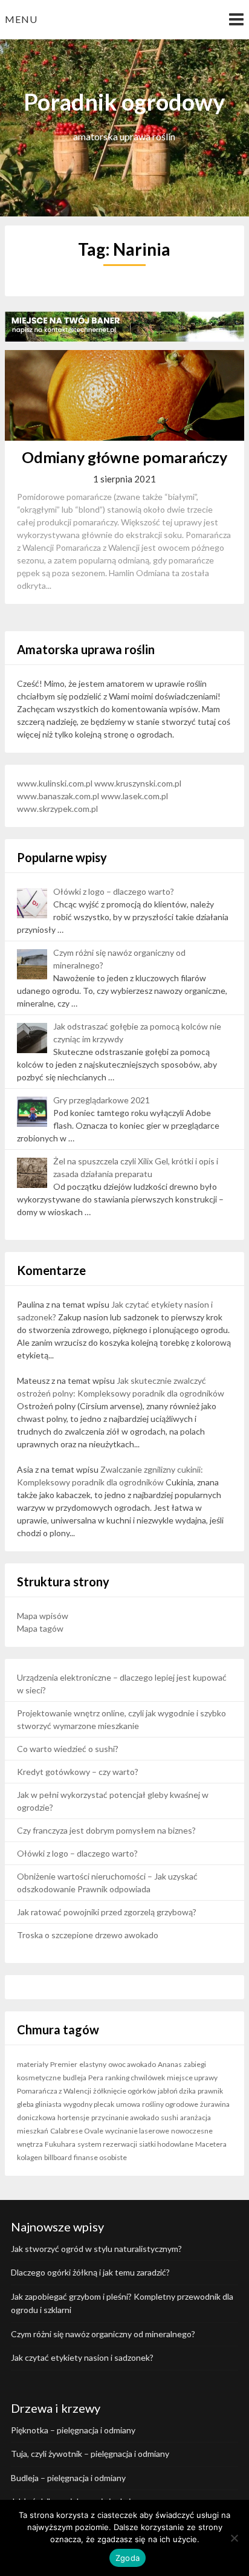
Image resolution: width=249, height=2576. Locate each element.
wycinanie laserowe (137, 2131)
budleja (75, 2078)
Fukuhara (60, 2144)
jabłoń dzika (177, 2091)
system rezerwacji (107, 2144)
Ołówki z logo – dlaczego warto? (114, 891)
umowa (128, 2104)
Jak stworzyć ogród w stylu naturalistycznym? (96, 2249)
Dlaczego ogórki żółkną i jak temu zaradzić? (90, 2272)
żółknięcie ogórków (124, 2091)
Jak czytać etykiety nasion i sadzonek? (82, 2357)
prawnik (210, 2091)
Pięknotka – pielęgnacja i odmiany (73, 2430)
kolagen (30, 2157)
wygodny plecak (89, 2104)
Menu (21, 19)
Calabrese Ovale (77, 2131)
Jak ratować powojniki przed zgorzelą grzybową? (107, 1912)
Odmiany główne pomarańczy (124, 457)
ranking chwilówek (135, 2078)
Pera (96, 2078)
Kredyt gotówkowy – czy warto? (78, 1772)
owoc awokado (132, 2064)
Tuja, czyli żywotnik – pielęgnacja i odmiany (90, 2454)
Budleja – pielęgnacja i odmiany (68, 2478)
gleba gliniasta (39, 2104)
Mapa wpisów (43, 1616)
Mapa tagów (40, 1628)
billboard (58, 2157)
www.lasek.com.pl (134, 796)
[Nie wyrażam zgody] (234, 2538)
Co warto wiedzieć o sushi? (68, 1749)
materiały (33, 2064)
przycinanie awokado (125, 2117)
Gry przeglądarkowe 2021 (102, 1100)
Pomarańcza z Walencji (54, 2091)
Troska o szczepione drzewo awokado (88, 1935)
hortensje (73, 2117)
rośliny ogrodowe (170, 2104)
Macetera (211, 2144)
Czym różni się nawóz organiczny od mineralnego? (103, 2334)
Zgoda (128, 2558)
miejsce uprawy (192, 2078)
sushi (170, 2117)
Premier (64, 2064)
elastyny (93, 2064)
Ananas (170, 2064)
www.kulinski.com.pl (55, 783)
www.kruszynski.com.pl (138, 783)
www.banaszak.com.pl (58, 796)
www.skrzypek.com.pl (57, 809)
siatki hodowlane (166, 2144)
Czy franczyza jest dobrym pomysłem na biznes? (106, 1830)
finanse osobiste (100, 2157)
